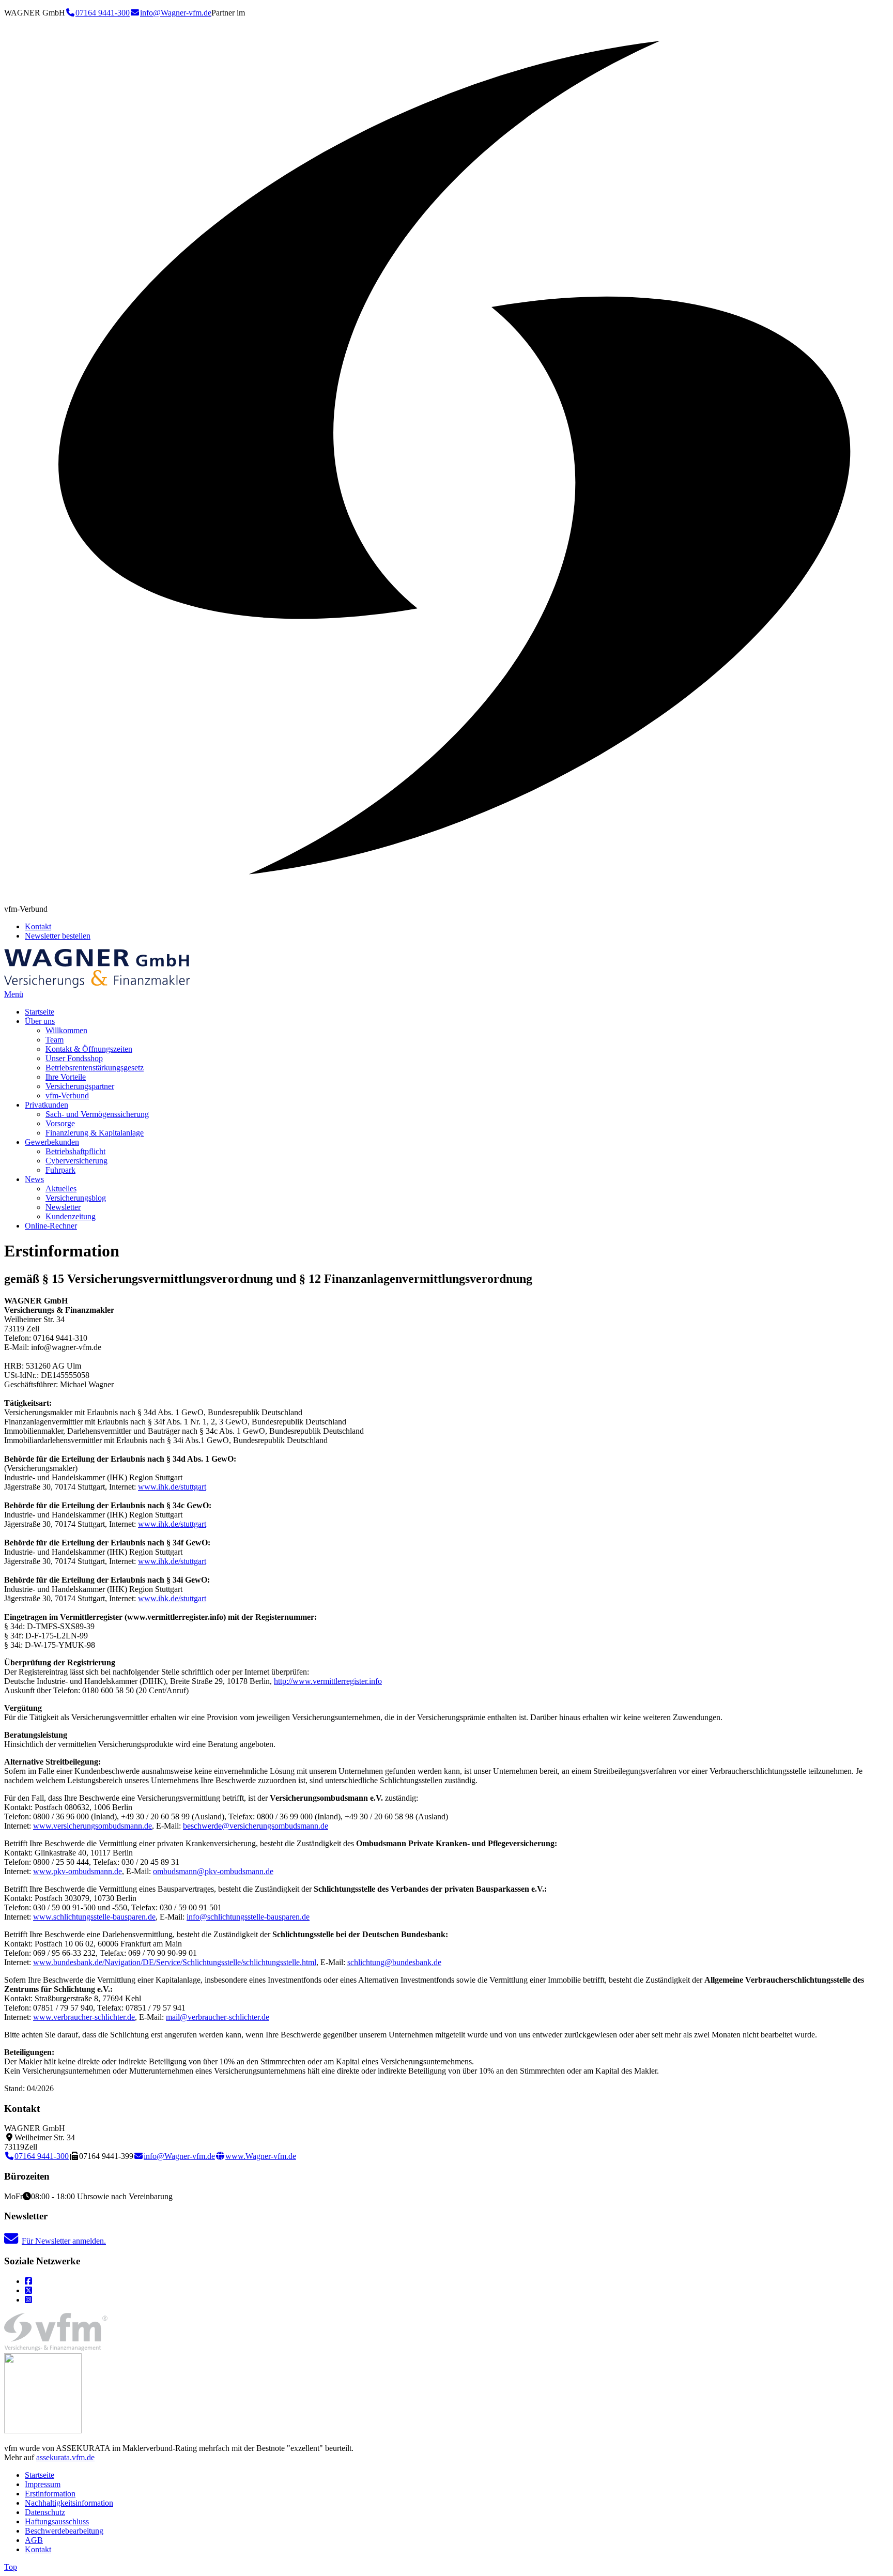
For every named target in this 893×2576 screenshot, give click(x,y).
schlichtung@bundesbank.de (394, 1962)
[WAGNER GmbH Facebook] (28, 2281)
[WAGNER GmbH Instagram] (28, 2300)
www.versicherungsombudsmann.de (93, 1826)
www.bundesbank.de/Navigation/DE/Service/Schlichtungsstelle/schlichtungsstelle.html (175, 1962)
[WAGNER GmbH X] (28, 2290)
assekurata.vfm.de (65, 2457)
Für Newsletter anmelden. (64, 2241)
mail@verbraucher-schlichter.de (218, 2017)
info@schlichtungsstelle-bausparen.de (248, 1917)
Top (11, 2567)
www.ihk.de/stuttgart (172, 1487)
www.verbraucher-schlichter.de (84, 2017)
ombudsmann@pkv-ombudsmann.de (213, 1871)
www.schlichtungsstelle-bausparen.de (94, 1917)
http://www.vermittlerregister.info (328, 1681)
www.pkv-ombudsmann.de (78, 1871)
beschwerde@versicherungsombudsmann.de (256, 1826)
